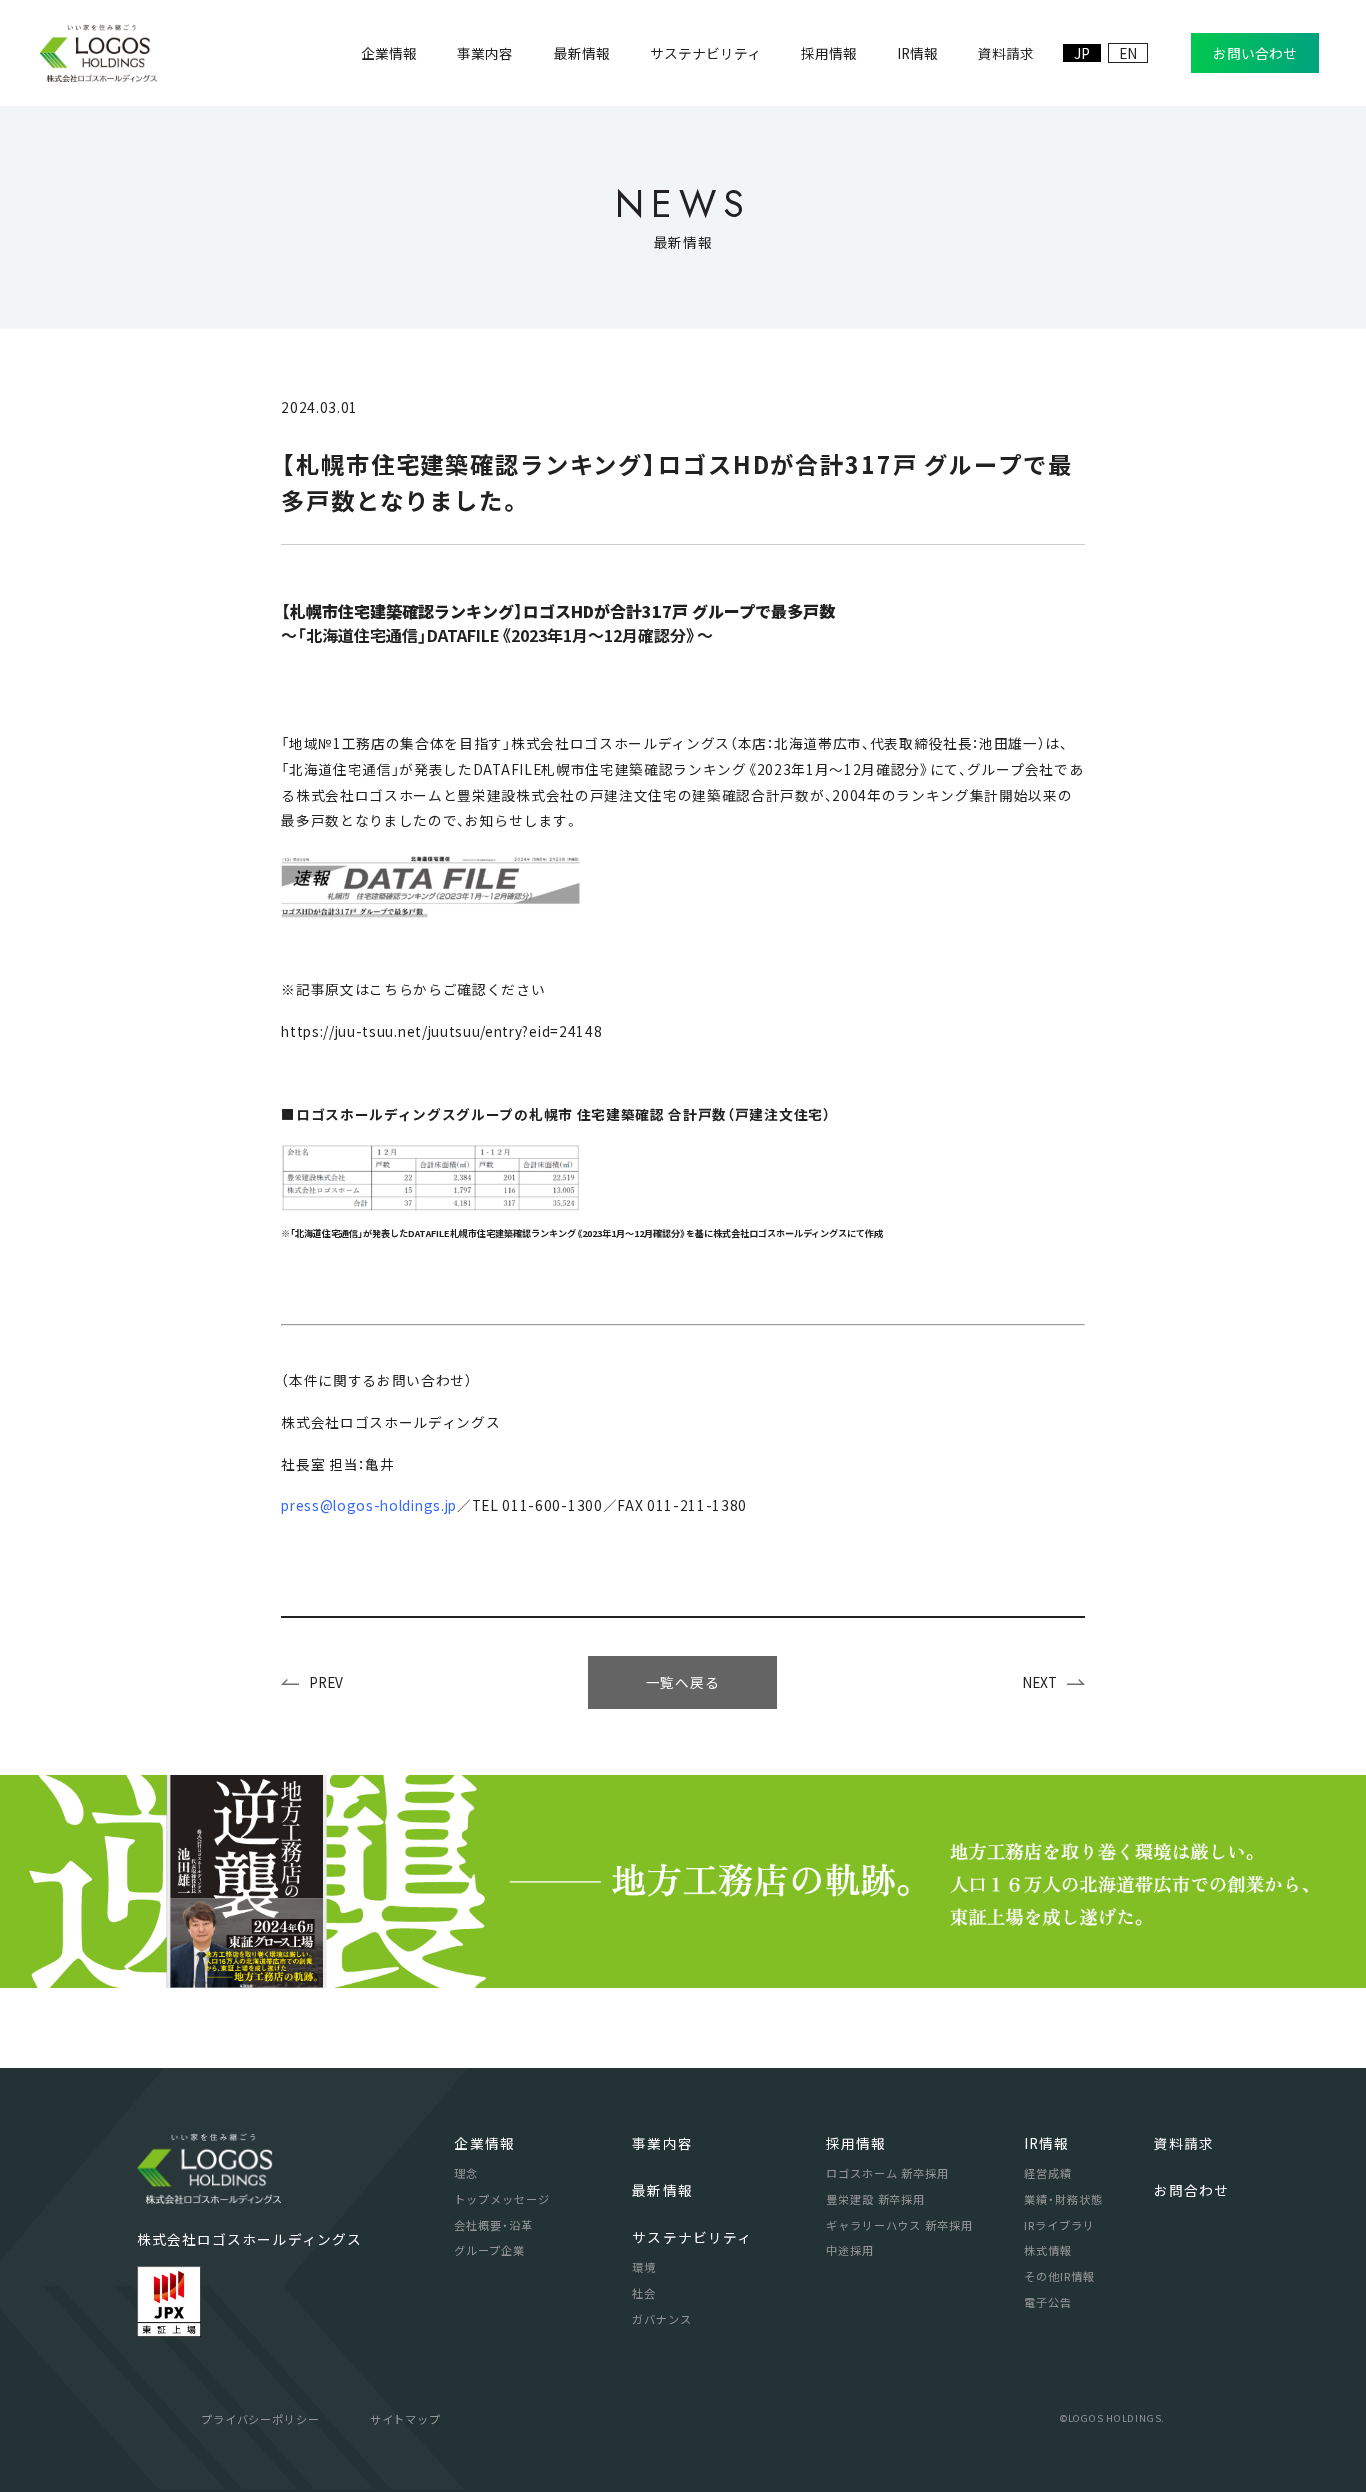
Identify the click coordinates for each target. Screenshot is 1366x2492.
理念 (466, 2173)
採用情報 (856, 2143)
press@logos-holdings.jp (369, 1505)
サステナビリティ (692, 2237)
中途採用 (850, 2250)
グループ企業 (489, 2250)
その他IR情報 (1059, 2276)
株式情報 (1048, 2250)
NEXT (1039, 1682)
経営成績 (1048, 2173)
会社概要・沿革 (493, 2225)
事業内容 (662, 2143)
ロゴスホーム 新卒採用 (887, 2173)
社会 (644, 2293)
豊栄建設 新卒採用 (875, 2199)
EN (1128, 53)
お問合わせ (1191, 2190)
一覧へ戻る (682, 1682)
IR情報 (1046, 2143)
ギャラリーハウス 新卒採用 (899, 2225)
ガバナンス (662, 2319)
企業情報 (484, 2143)
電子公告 (1048, 2302)
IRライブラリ (1059, 2225)
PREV (326, 1682)
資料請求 (1184, 2143)
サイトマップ (405, 2419)
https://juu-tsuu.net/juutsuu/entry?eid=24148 (441, 1031)
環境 (644, 2267)
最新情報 (662, 2190)
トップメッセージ (501, 2199)
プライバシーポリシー (260, 2419)
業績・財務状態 (1063, 2199)
